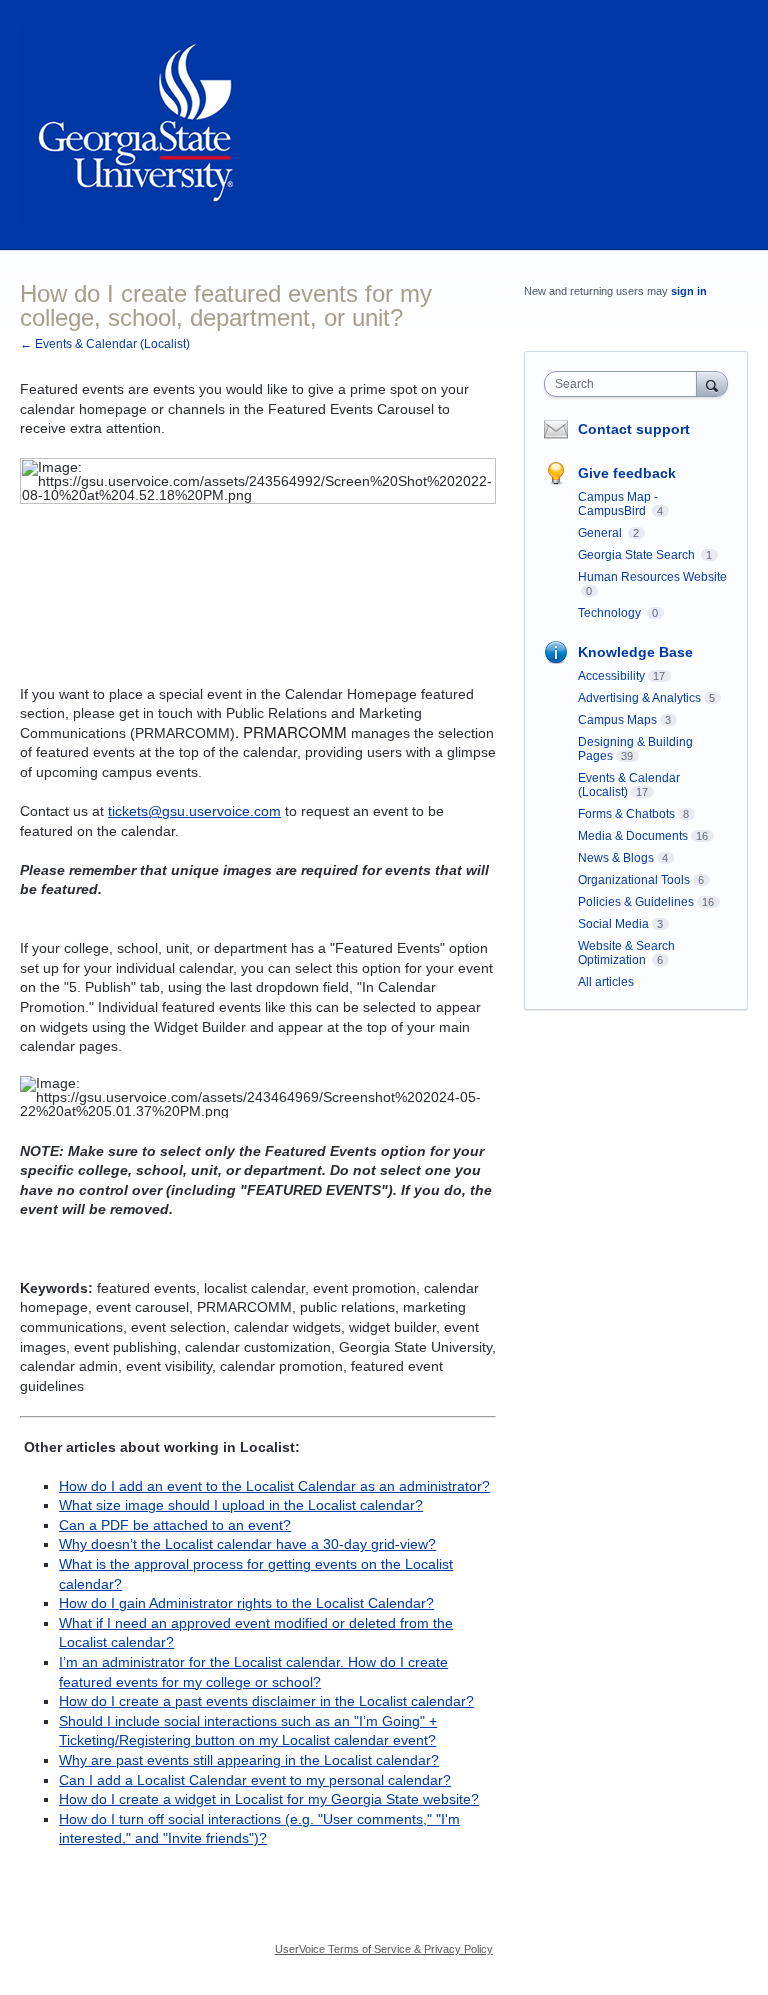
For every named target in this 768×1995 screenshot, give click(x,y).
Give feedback (627, 473)
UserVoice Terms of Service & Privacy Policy (384, 1949)
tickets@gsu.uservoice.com (194, 811)
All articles (606, 982)
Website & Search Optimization (626, 953)
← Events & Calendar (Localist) (105, 344)
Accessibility (611, 676)
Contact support (634, 429)
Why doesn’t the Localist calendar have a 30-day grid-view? (247, 1544)
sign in (689, 291)
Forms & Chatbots (626, 814)
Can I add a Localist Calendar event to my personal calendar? (255, 1780)
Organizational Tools (634, 880)
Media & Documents (633, 836)
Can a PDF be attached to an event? (175, 1525)
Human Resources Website (652, 577)
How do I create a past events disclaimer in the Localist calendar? (266, 1701)
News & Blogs (616, 858)
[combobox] (625, 384)
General (601, 533)
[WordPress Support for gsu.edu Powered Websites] (138, 125)
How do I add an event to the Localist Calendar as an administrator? (274, 1486)
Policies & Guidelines (636, 902)
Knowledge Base (635, 652)
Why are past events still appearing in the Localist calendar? (249, 1760)
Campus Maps (617, 720)
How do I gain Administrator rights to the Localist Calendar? (246, 1603)
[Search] (712, 383)
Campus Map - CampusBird (618, 504)
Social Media (613, 924)
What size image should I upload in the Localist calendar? (241, 1505)
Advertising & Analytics (639, 698)
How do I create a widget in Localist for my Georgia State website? (269, 1799)
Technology (611, 613)
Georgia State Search (638, 555)
